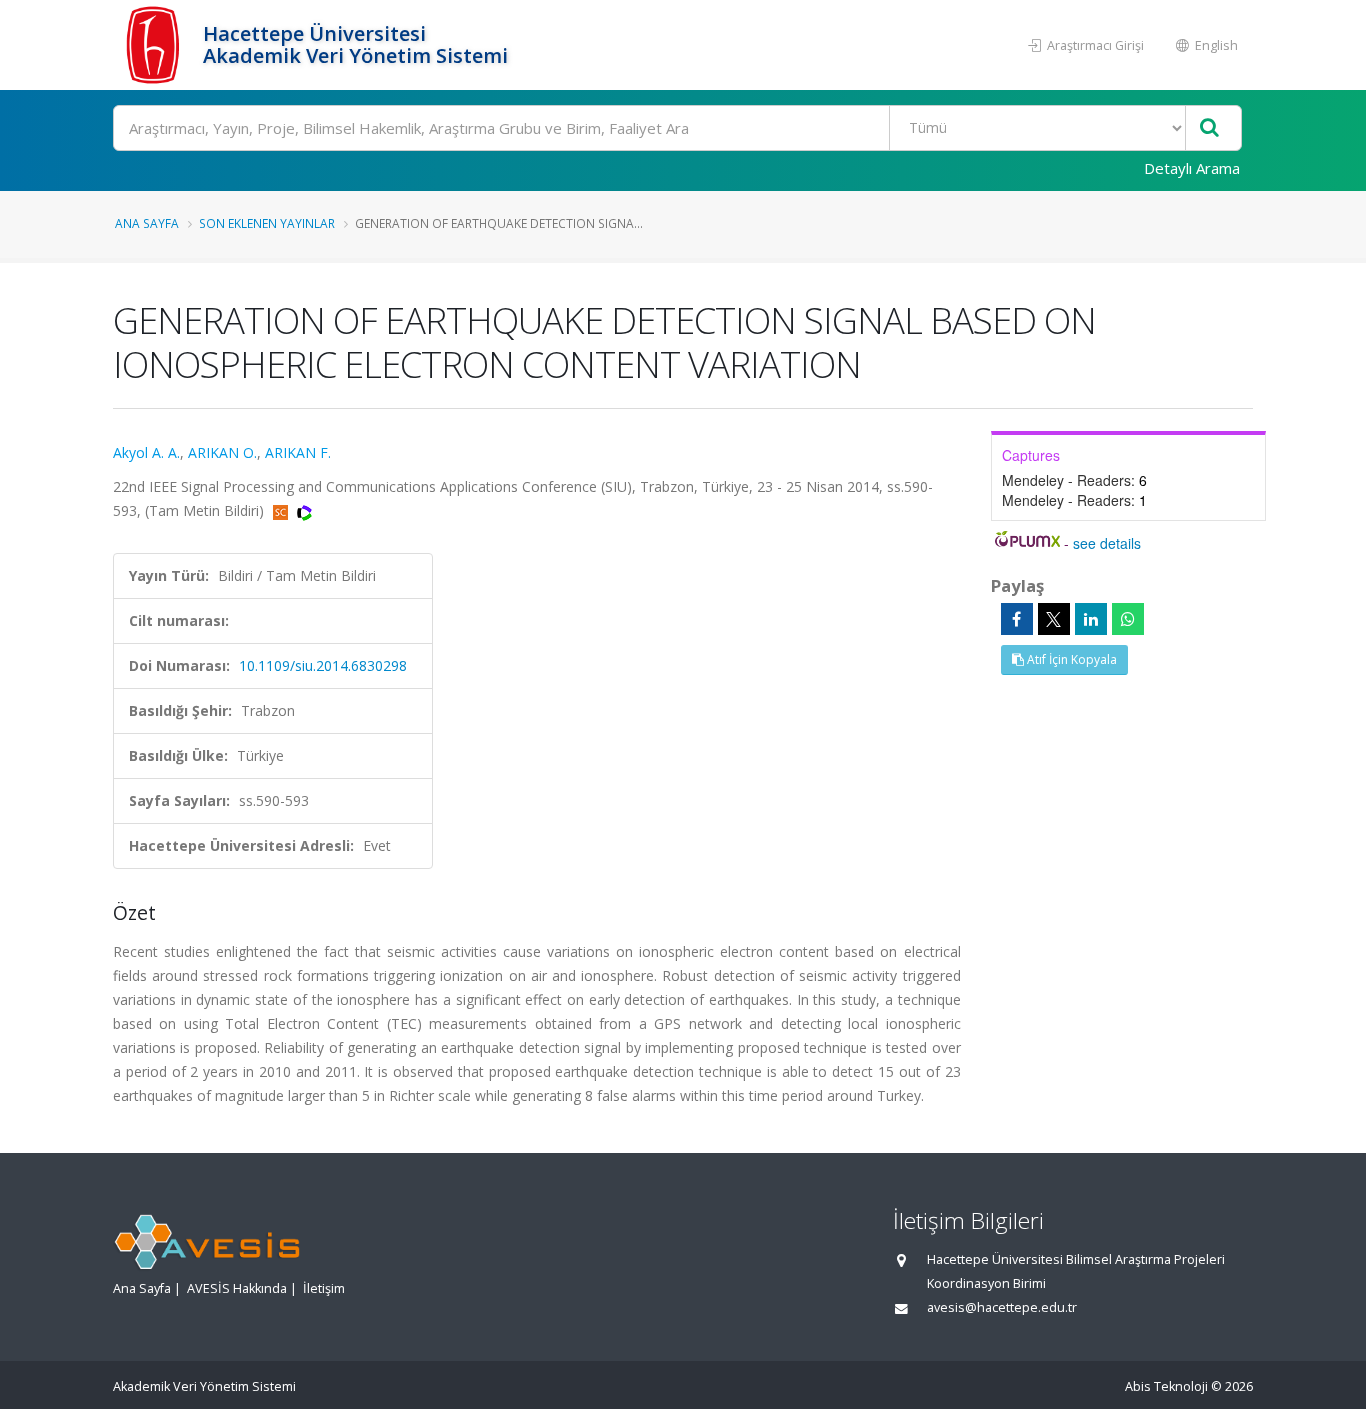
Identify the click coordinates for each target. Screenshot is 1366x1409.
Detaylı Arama (1192, 168)
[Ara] (1209, 128)
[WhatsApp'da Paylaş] (1128, 619)
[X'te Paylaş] (1054, 619)
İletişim (324, 1288)
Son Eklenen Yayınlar (267, 223)
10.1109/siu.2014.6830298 (323, 665)
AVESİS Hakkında (237, 1288)
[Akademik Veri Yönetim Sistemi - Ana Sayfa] (155, 45)
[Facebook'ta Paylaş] (1017, 619)
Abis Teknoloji (1166, 1386)
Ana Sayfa (147, 223)
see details (1107, 543)
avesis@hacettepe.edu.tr (1002, 1307)
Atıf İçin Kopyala (1070, 659)
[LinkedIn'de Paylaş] (1091, 619)
